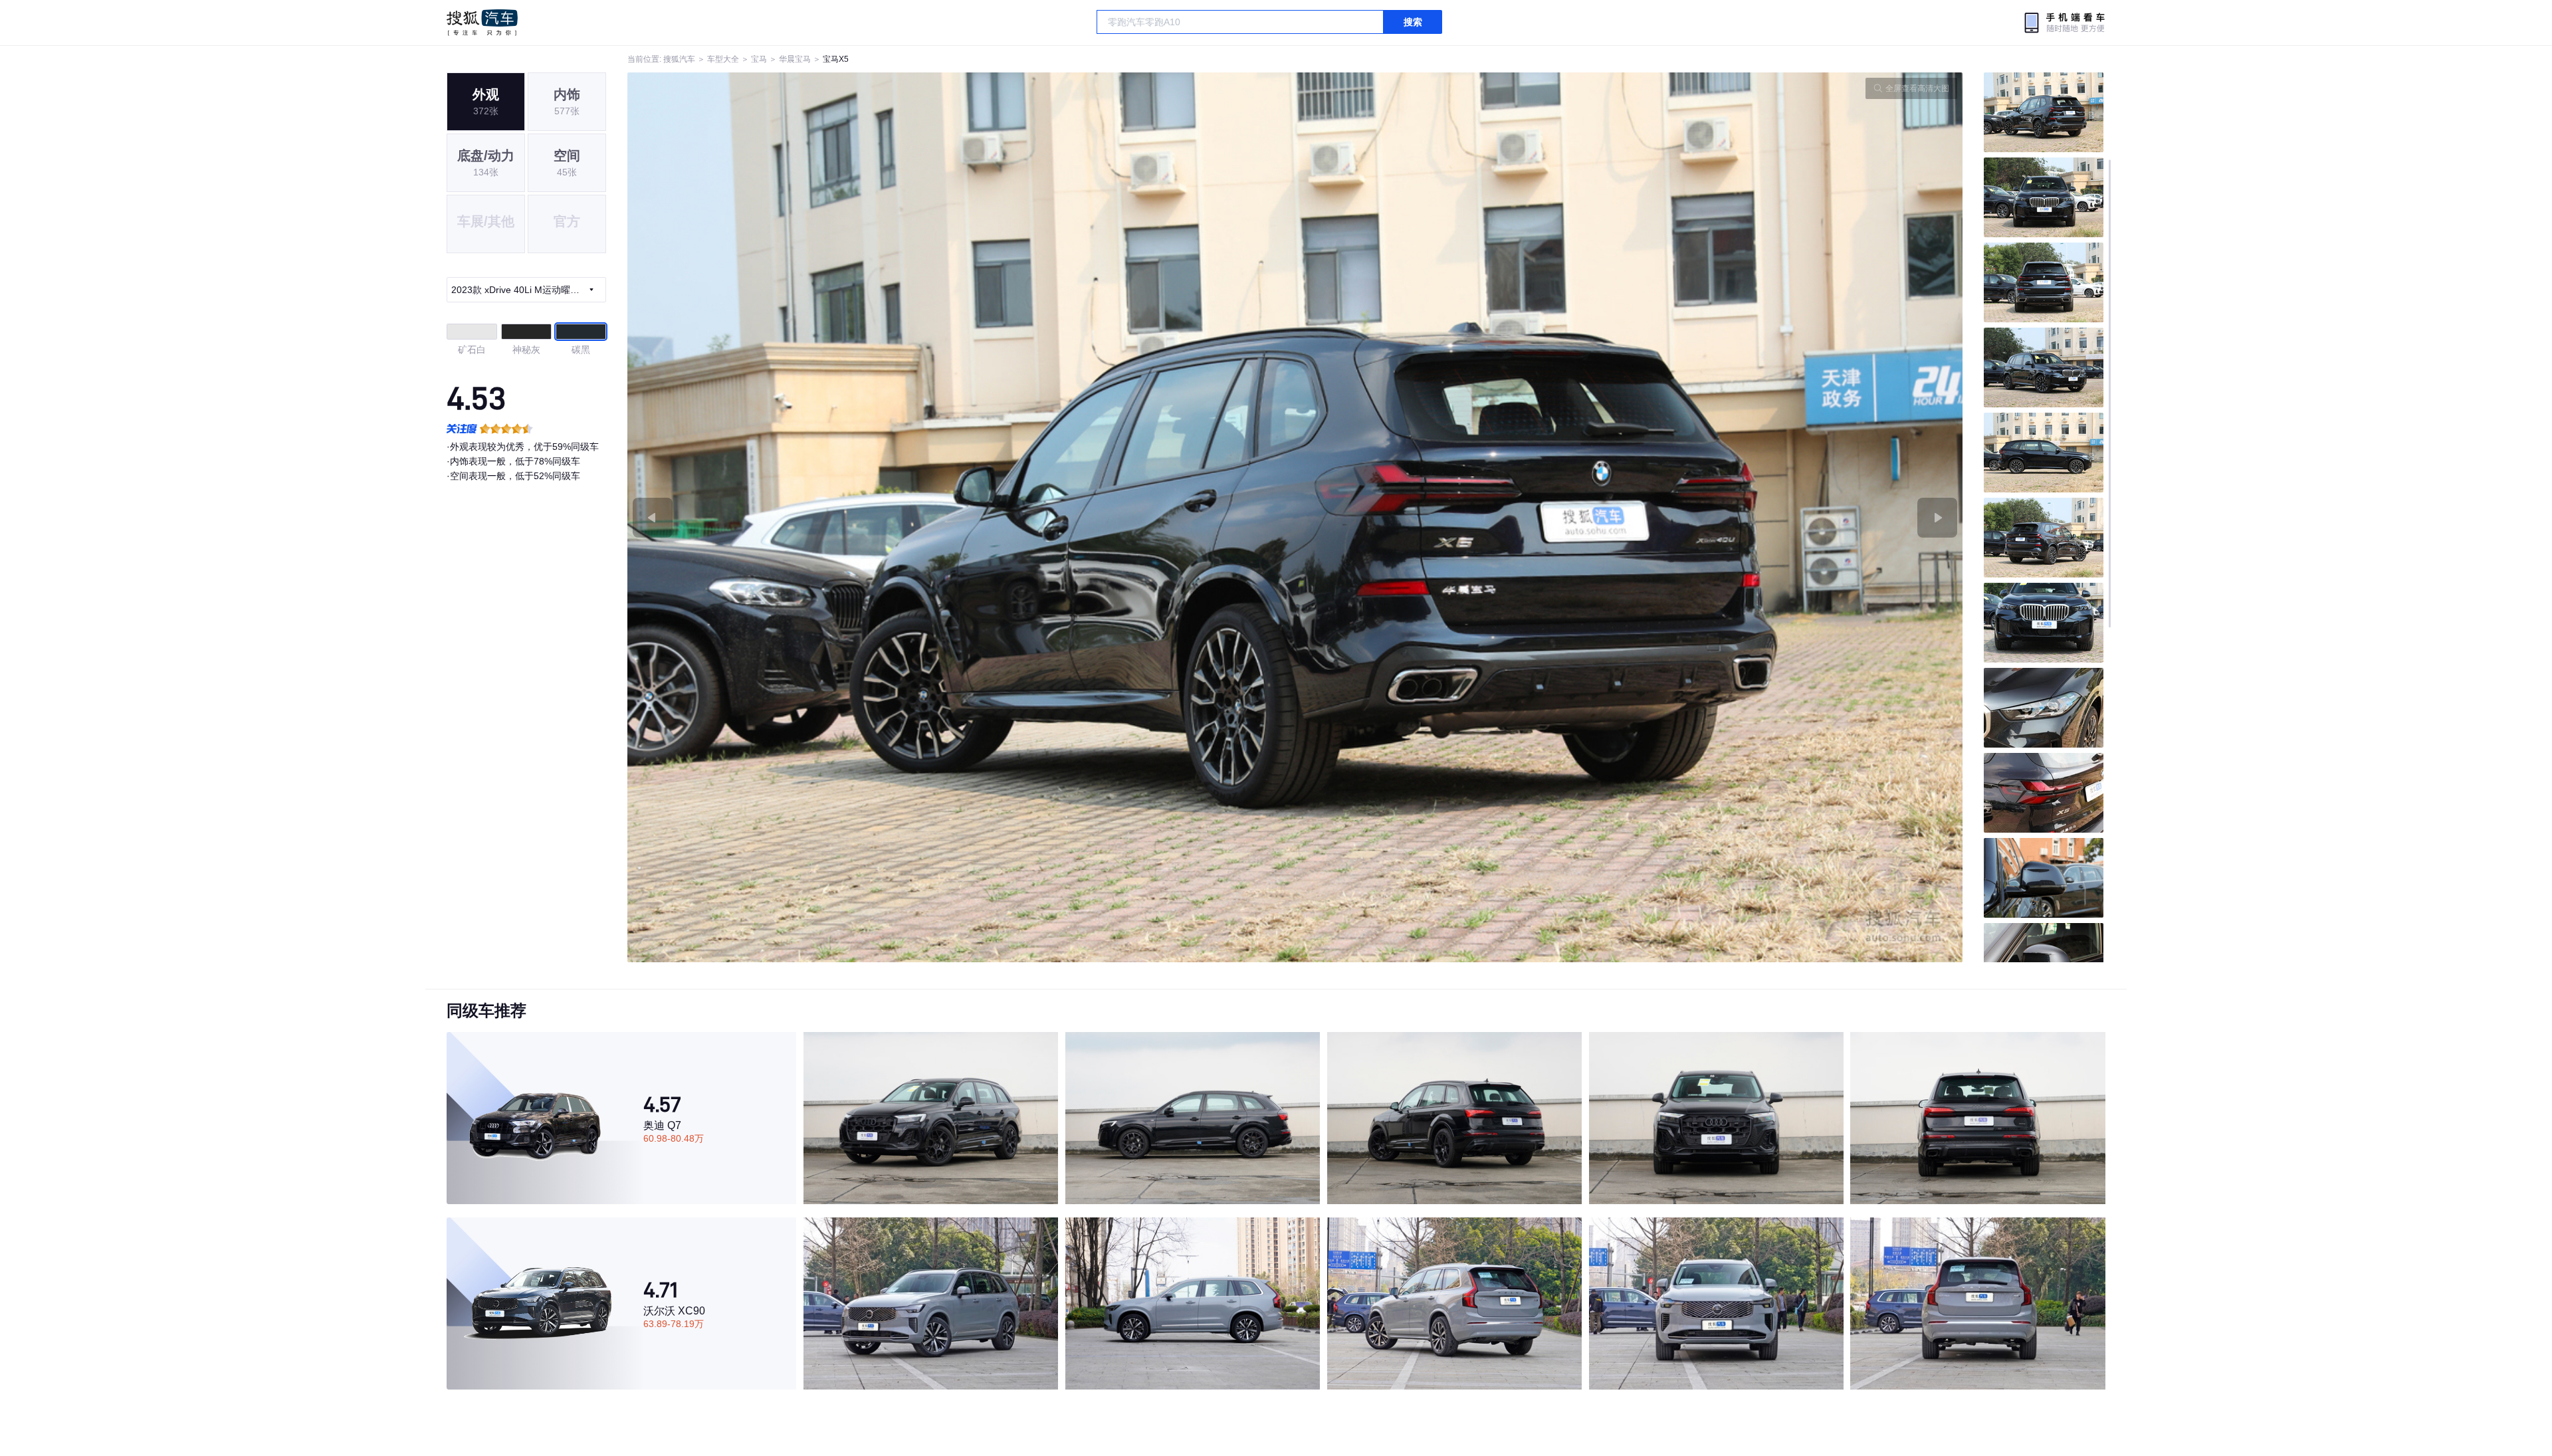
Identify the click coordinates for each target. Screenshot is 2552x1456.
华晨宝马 (795, 59)
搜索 (1413, 22)
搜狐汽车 (482, 23)
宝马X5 (836, 59)
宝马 (759, 59)
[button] (961, 517)
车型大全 (723, 59)
